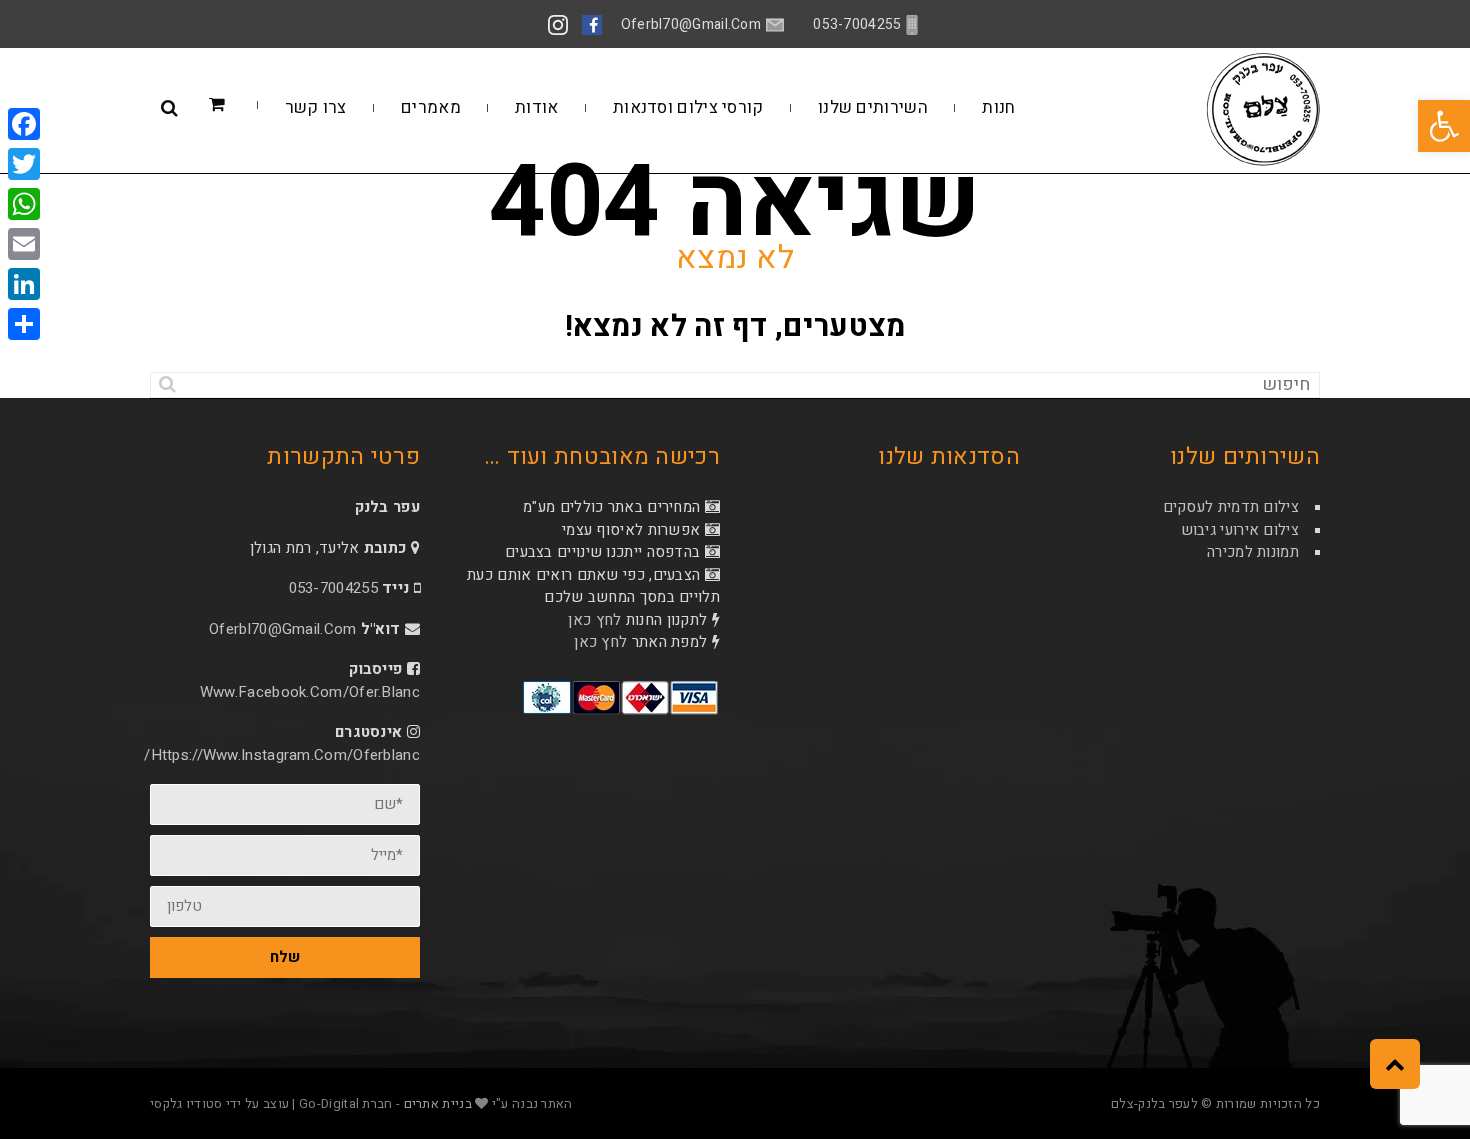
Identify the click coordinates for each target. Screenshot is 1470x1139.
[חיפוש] (167, 385)
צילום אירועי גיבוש (1240, 530)
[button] (1444, 126)
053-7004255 (333, 588)
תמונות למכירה (1253, 552)
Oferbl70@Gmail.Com (282, 629)
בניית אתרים (438, 1103)
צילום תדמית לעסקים (1231, 507)
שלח (285, 957)
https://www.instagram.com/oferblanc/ (282, 755)
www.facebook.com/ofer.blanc (310, 692)
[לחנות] (247, 105)
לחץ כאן (594, 620)
